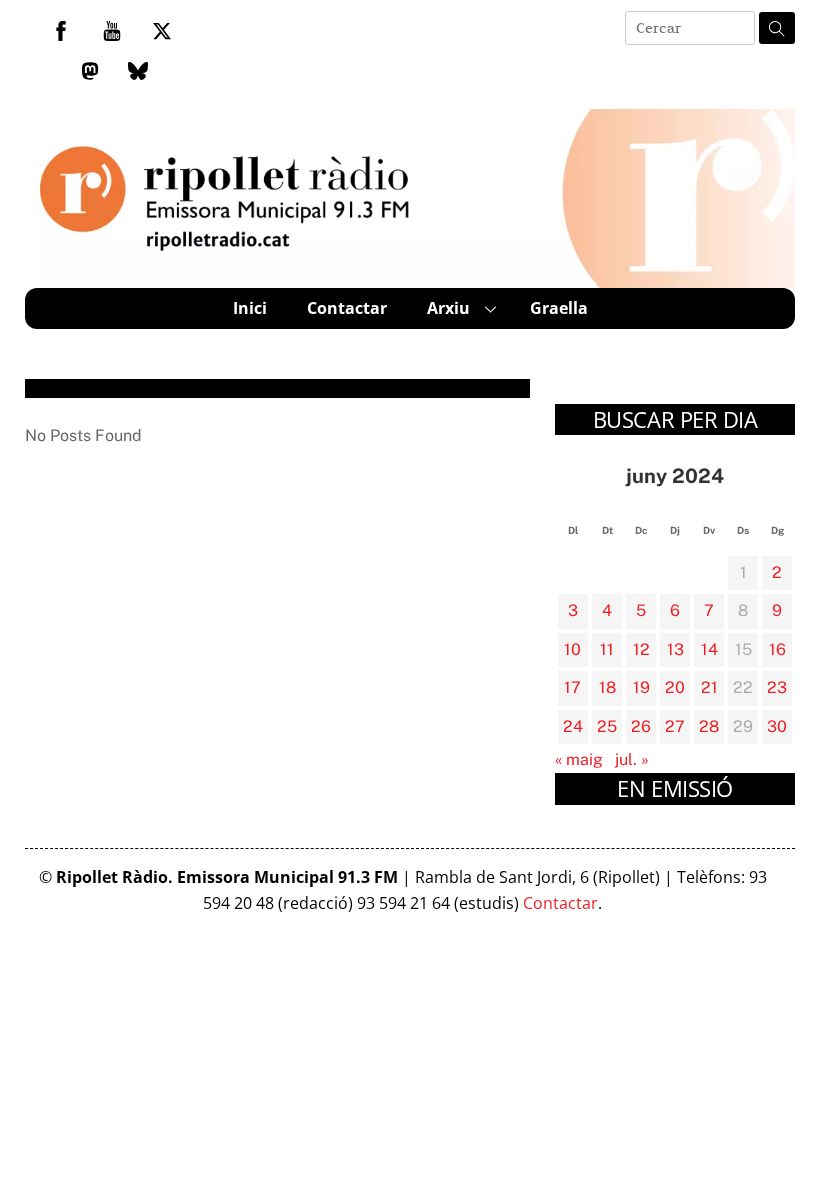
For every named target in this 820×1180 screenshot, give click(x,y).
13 (675, 649)
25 (607, 726)
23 (777, 687)
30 (777, 726)
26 (641, 726)
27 (675, 726)
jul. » (632, 759)
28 (709, 726)
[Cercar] (777, 28)
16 (777, 649)
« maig (579, 759)
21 (709, 687)
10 (572, 649)
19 (641, 687)
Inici (250, 308)
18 (607, 687)
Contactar (347, 308)
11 (607, 649)
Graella (559, 308)
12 (641, 649)
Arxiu (448, 308)
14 (709, 649)
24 (573, 726)
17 (572, 687)
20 (675, 687)
